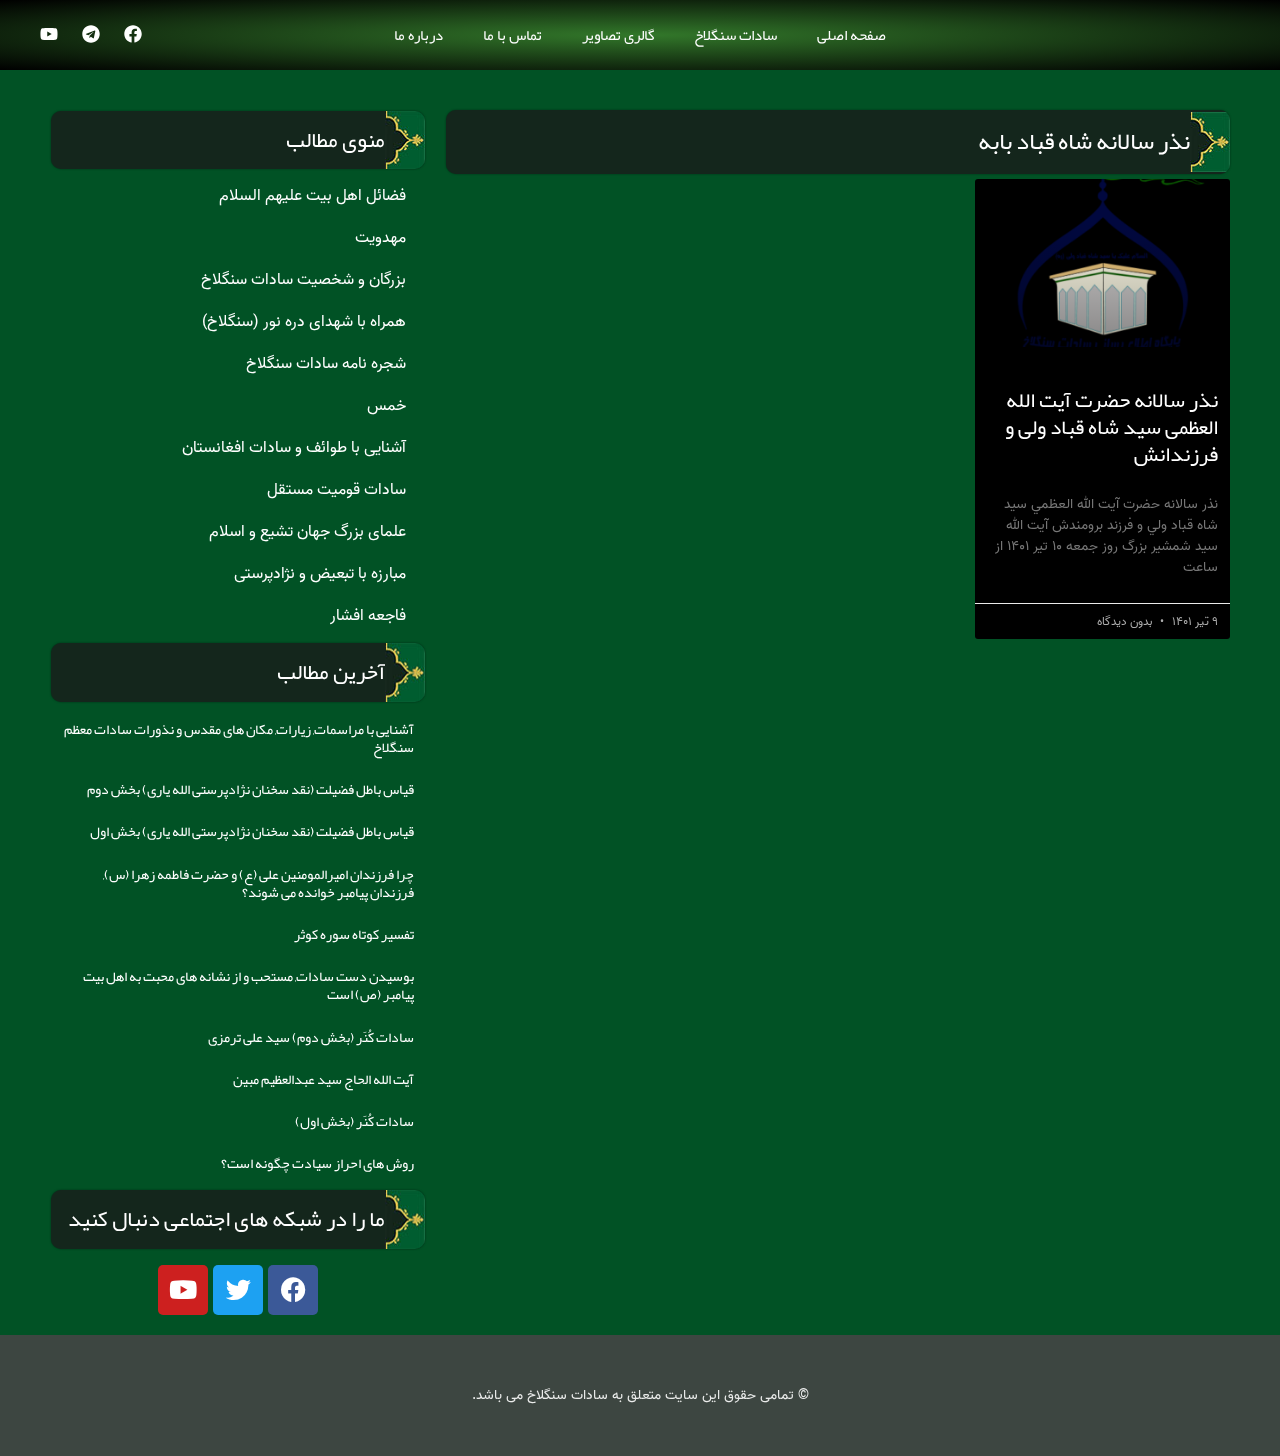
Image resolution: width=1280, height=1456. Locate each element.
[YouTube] (49, 34)
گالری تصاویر (618, 35)
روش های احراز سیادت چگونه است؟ (317, 1163)
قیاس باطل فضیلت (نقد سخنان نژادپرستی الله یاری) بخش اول (252, 831)
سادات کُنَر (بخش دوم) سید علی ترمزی (311, 1037)
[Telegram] (91, 34)
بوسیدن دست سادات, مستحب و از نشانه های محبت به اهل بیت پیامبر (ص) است (248, 985)
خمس (386, 406)
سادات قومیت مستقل (336, 490)
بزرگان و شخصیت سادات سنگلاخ (303, 280)
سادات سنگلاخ (735, 35)
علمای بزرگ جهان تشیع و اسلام (307, 532)
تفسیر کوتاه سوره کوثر (354, 934)
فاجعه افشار (368, 616)
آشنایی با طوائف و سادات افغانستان (294, 448)
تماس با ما (512, 35)
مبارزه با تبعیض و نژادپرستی (320, 574)
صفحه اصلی (851, 35)
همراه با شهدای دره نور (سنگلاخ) (304, 322)
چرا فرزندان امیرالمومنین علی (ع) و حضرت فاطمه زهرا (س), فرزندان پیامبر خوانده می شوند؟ (258, 883)
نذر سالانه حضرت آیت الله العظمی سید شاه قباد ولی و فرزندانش (1111, 427)
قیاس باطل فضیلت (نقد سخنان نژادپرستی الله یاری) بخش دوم (250, 789)
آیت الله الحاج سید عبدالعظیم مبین (323, 1079)
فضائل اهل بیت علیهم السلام (312, 196)
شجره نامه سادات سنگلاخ (326, 364)
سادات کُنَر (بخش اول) (354, 1121)
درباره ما (418, 35)
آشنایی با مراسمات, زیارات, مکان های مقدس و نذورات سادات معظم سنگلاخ (239, 738)
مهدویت (380, 238)
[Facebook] (133, 34)
